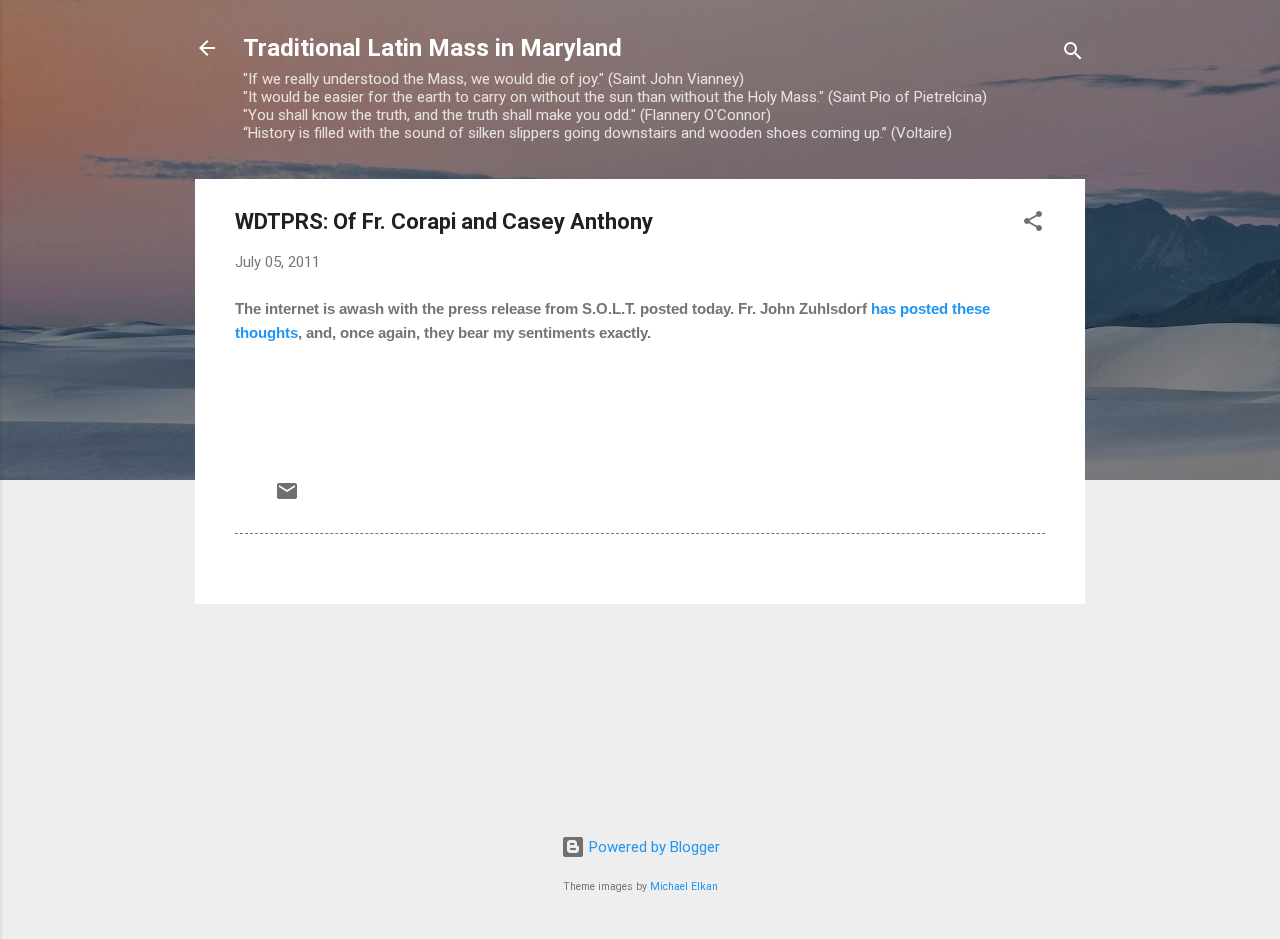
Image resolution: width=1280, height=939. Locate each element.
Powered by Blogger (652, 847)
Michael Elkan (684, 886)
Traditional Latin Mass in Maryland (432, 48)
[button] (1033, 224)
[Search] (1073, 54)
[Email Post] (287, 498)
